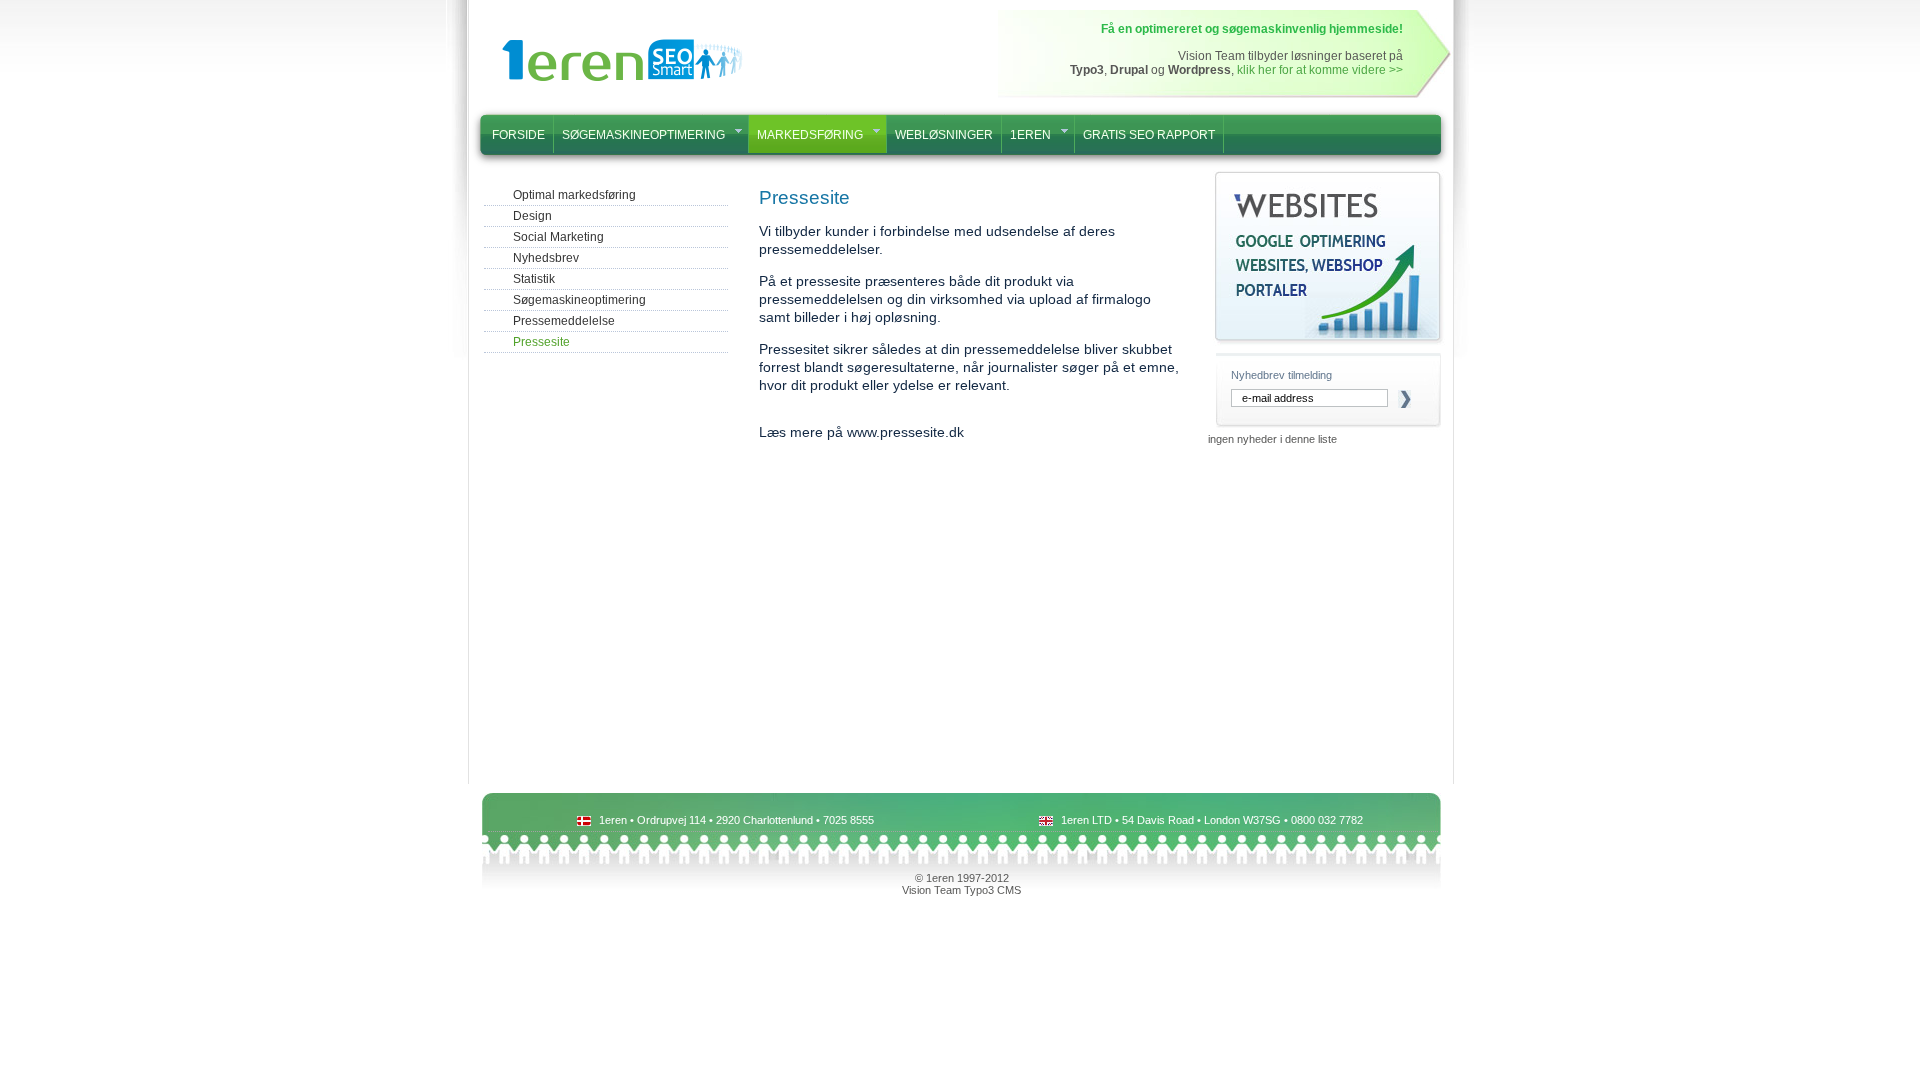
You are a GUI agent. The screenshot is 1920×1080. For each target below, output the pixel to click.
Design (532, 216)
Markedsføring (810, 134)
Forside (518, 134)
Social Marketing (558, 237)
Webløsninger (944, 134)
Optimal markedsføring (574, 195)
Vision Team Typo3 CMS (961, 890)
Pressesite (541, 342)
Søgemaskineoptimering (643, 134)
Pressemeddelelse (564, 321)
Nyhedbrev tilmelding (1281, 375)
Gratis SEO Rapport (1149, 134)
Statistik (534, 279)
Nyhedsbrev (546, 258)
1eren (1030, 134)
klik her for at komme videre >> (1320, 70)
